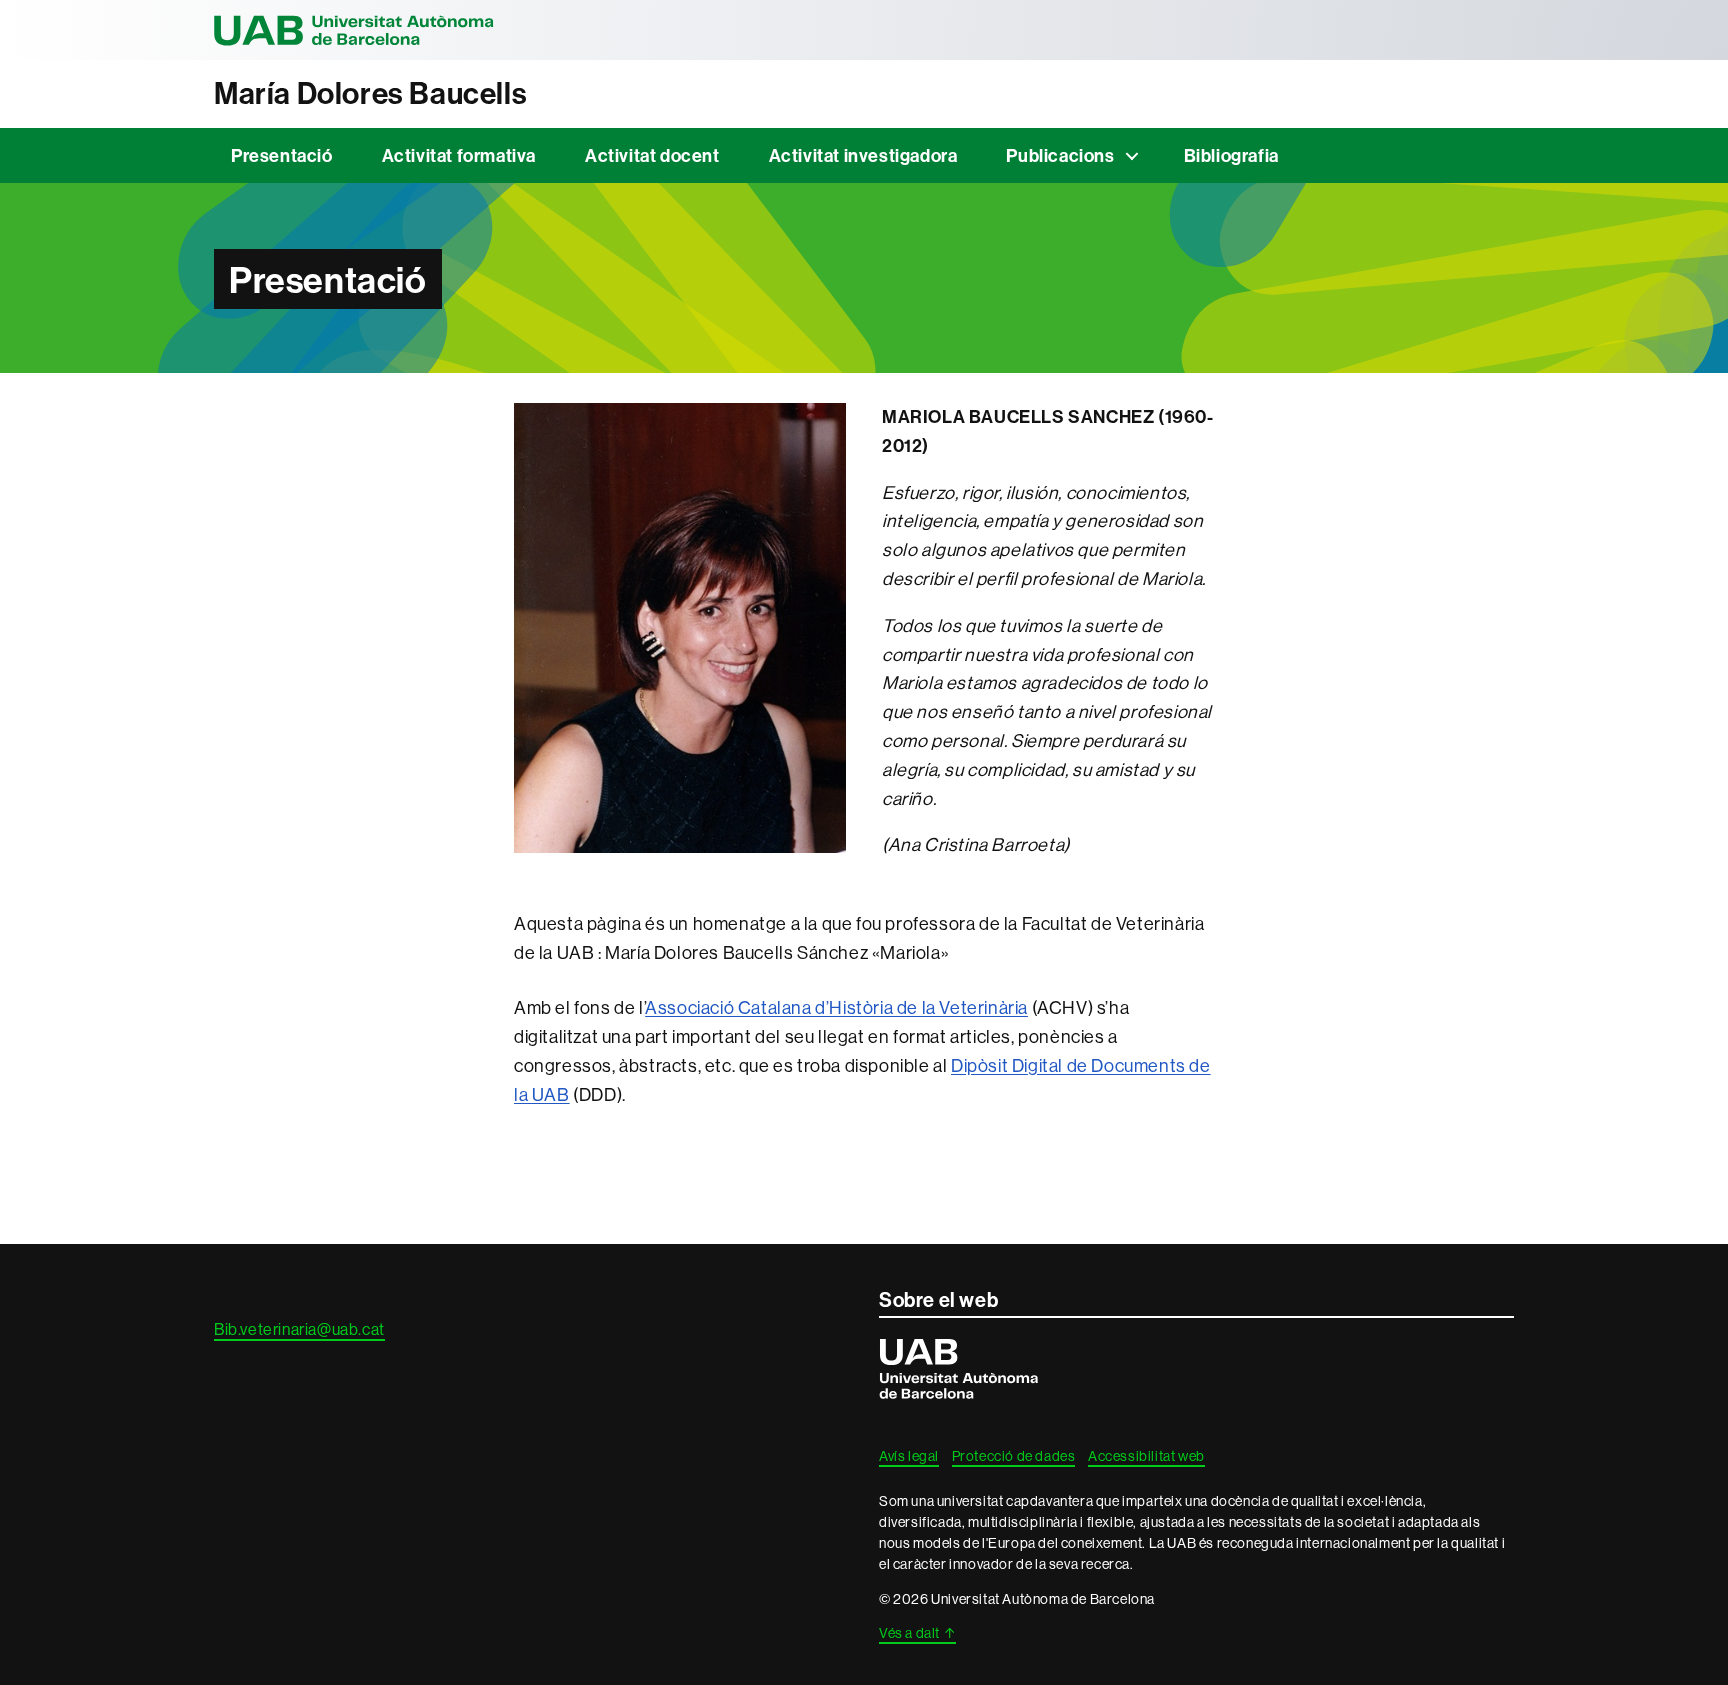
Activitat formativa (459, 155)
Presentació (282, 155)
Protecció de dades (1014, 1456)
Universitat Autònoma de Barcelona (354, 30)
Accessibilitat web (1146, 1456)
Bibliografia (1231, 155)
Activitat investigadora (863, 155)
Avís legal (909, 1456)
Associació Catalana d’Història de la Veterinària (836, 1007)
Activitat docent (652, 155)
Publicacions (1060, 155)
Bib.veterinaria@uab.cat (299, 1329)
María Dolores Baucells (370, 93)
